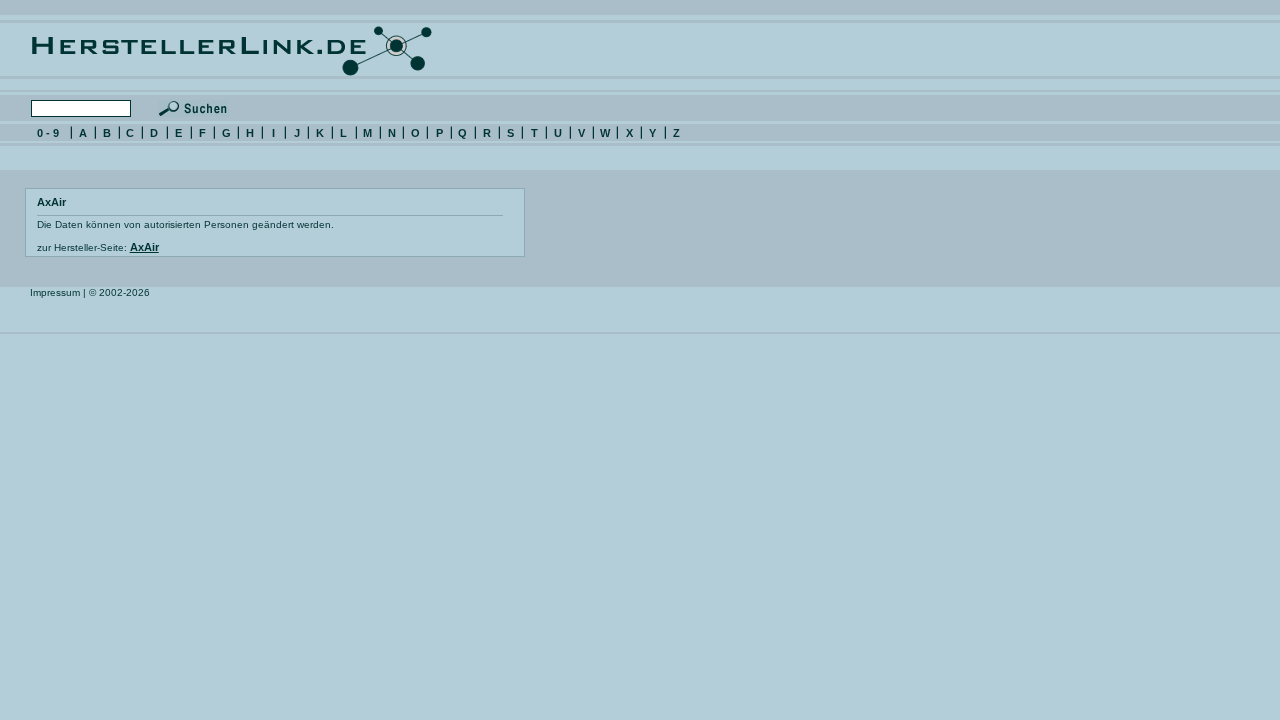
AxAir (144, 247)
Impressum (55, 292)
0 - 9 (48, 133)
